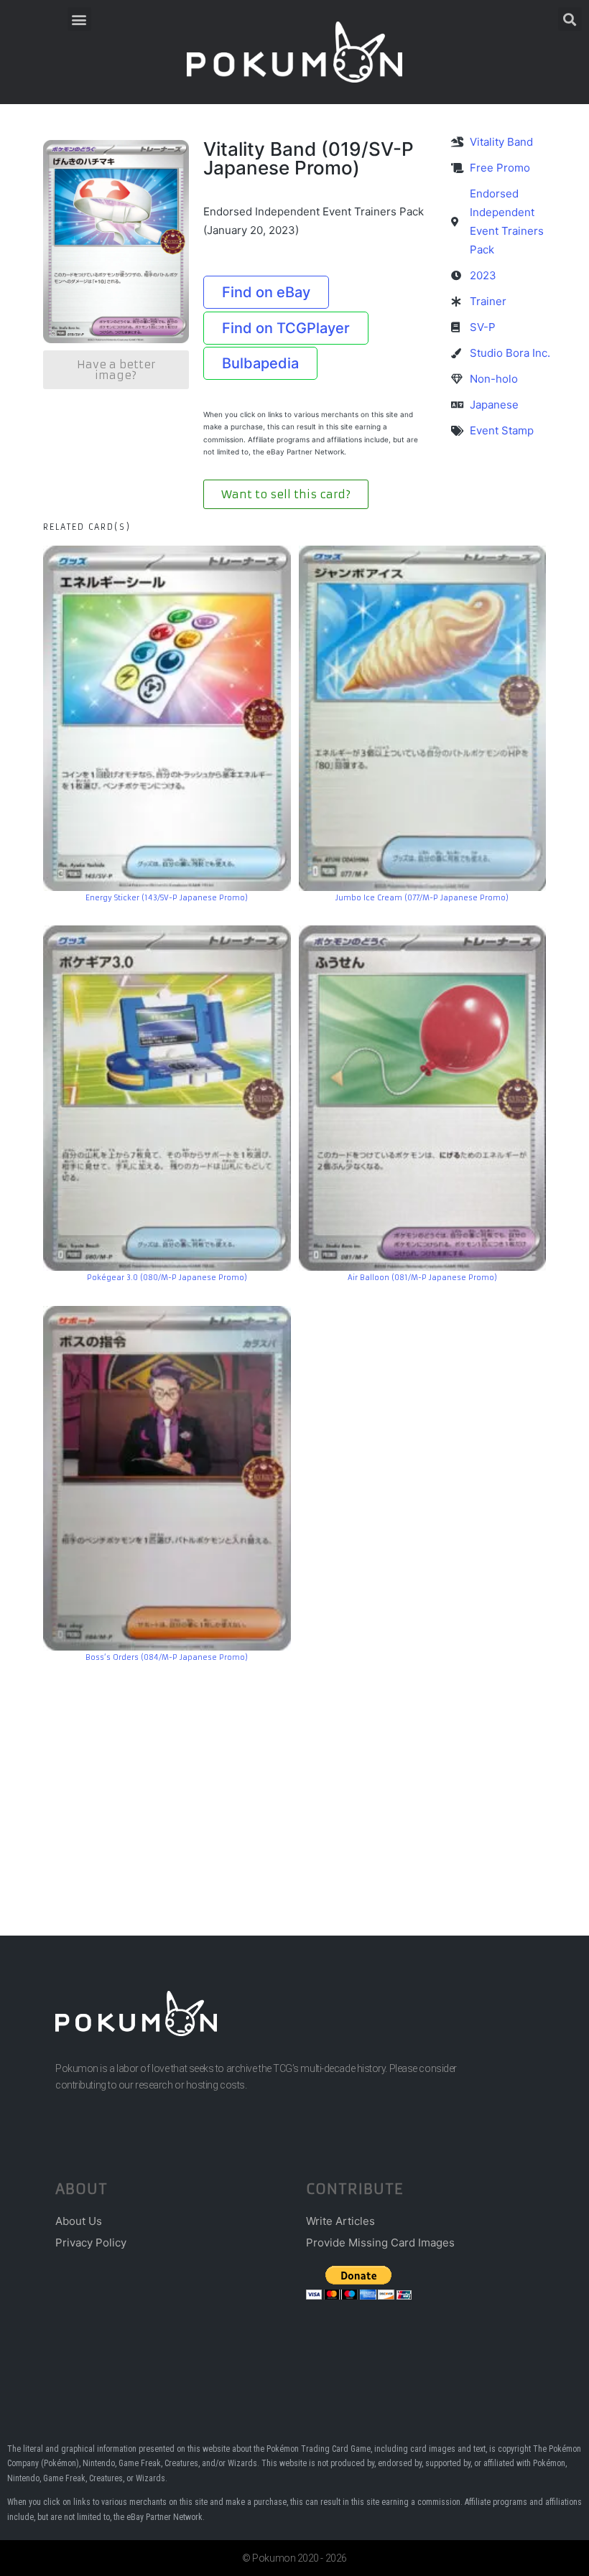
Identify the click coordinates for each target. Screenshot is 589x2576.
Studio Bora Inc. (510, 353)
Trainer (488, 301)
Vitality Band (501, 142)
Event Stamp (502, 430)
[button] (79, 19)
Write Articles (340, 2221)
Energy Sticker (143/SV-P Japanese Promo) (167, 898)
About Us (79, 2221)
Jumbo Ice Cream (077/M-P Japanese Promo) (422, 898)
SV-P (483, 327)
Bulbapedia (260, 363)
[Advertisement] (294, 1778)
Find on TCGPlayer (286, 328)
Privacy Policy (91, 2243)
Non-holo (494, 379)
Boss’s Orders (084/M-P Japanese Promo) (167, 1657)
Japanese (494, 405)
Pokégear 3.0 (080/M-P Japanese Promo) (167, 1278)
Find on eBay (266, 292)
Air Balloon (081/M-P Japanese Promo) (422, 1278)
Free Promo (500, 168)
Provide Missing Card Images (380, 2243)
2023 (483, 275)
